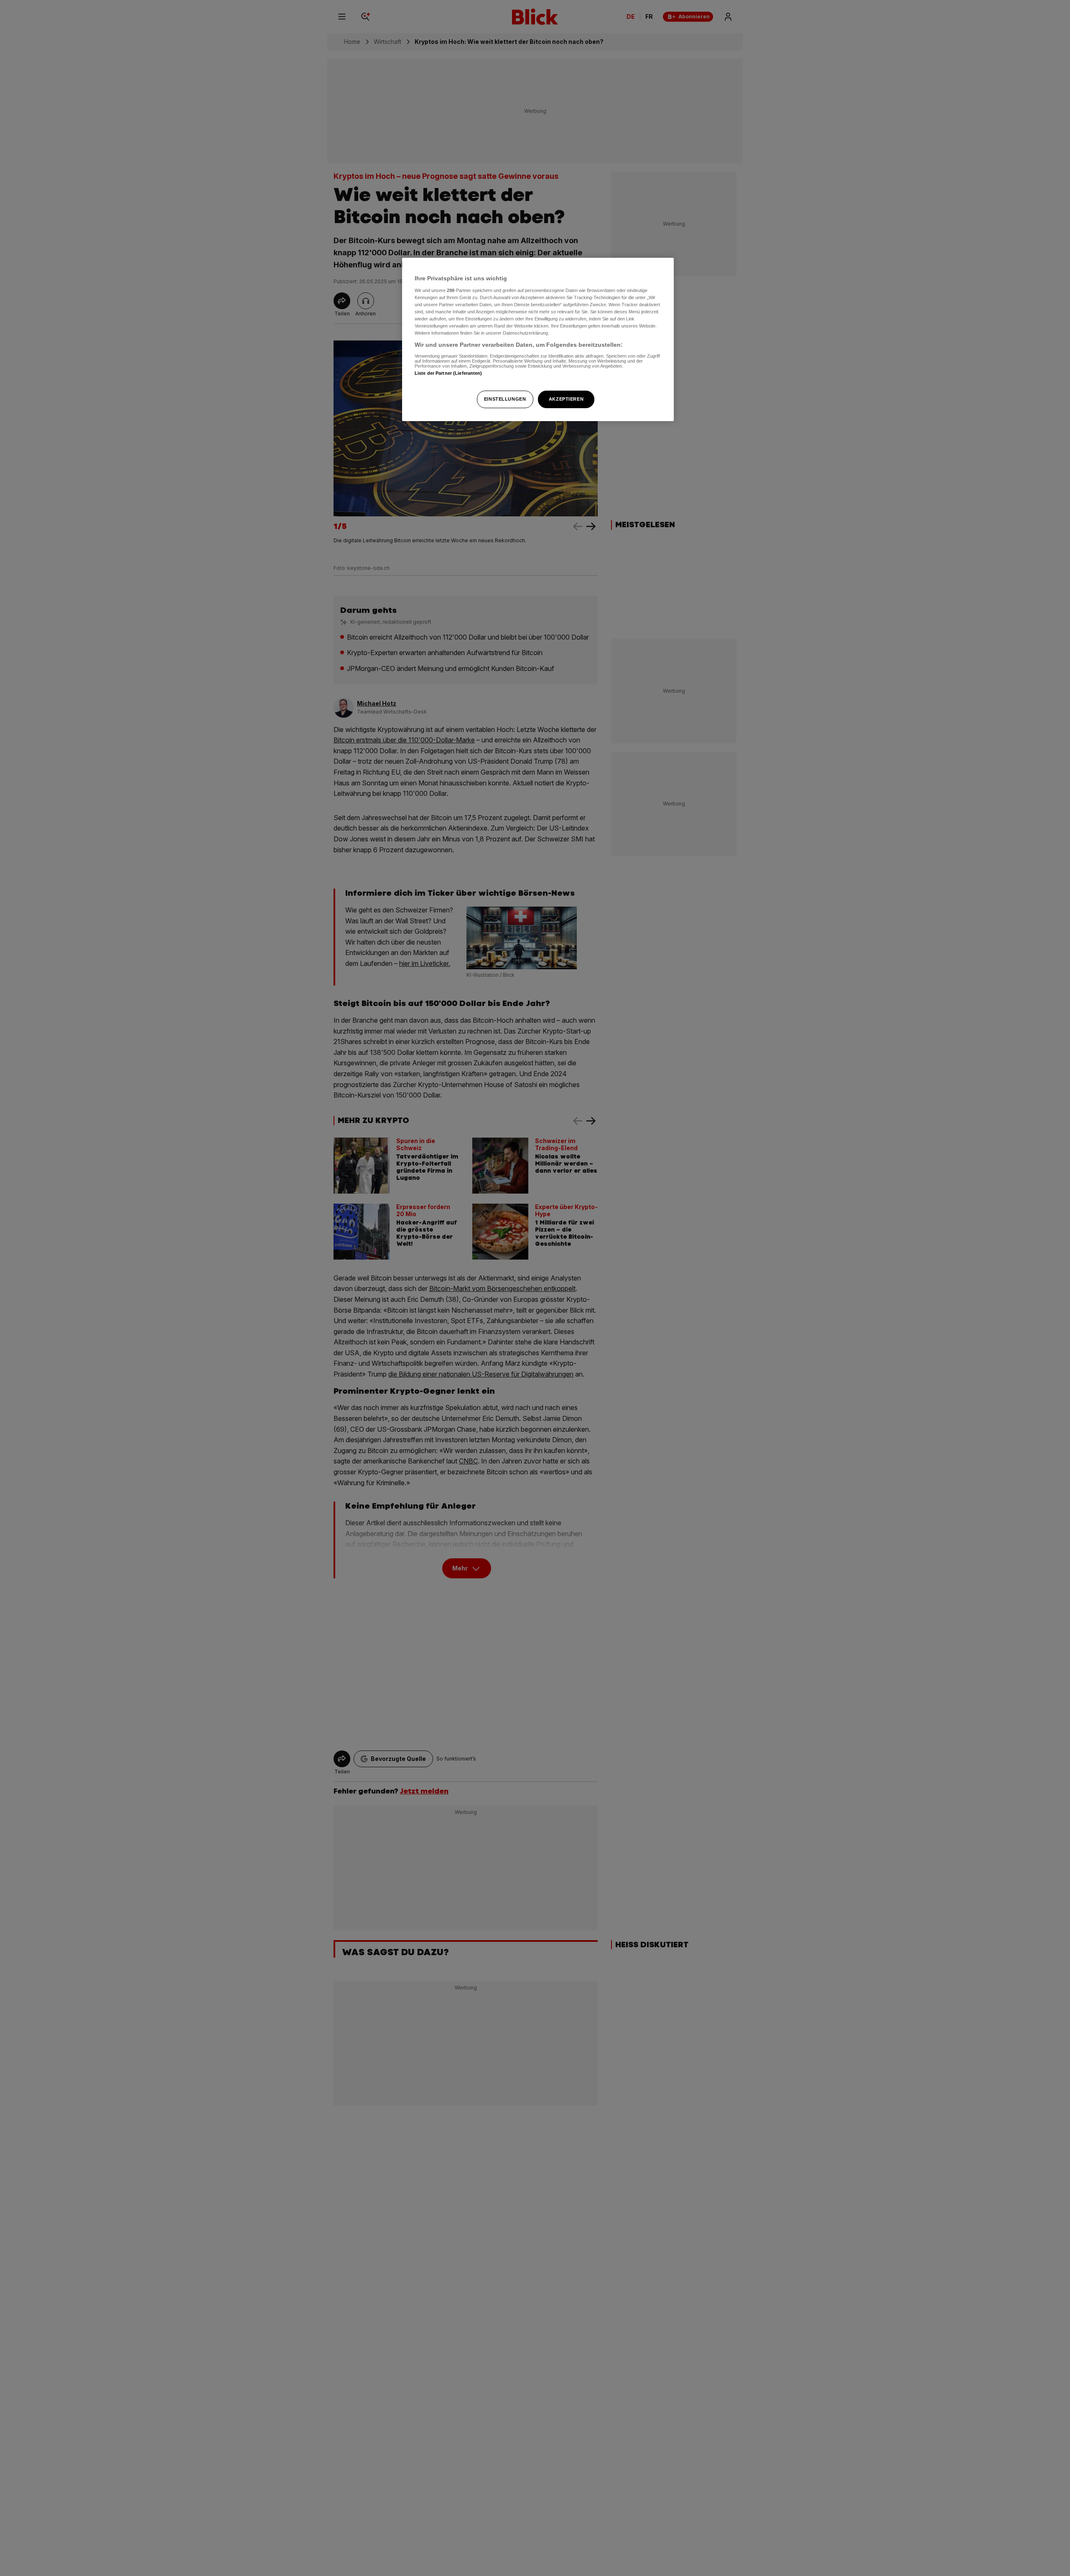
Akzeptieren (566, 399)
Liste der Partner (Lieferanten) (448, 373)
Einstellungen (505, 399)
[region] (538, 339)
